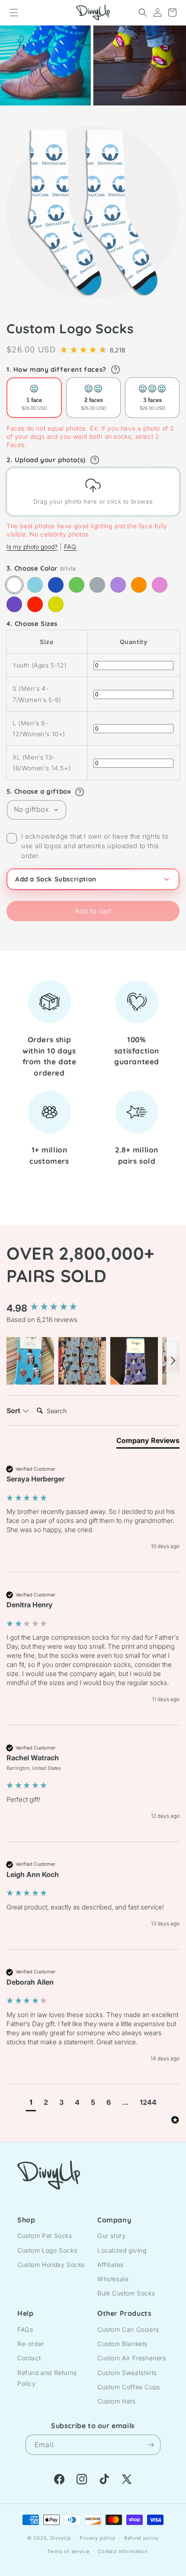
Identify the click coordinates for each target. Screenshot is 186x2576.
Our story (111, 2236)
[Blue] (35, 585)
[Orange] (139, 585)
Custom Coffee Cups (129, 2387)
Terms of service (68, 2551)
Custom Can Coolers (128, 2329)
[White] (14, 585)
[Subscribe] (151, 2445)
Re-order (31, 2344)
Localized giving (122, 2250)
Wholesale (113, 2279)
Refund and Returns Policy (47, 2378)
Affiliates (111, 2265)
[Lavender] (118, 585)
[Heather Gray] (97, 585)
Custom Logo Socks (47, 2250)
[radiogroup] (93, 398)
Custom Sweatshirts (127, 2373)
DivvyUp (61, 2538)
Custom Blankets (122, 2344)
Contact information (122, 2551)
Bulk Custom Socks (126, 2293)
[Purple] (14, 604)
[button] (14, 13)
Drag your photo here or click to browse (93, 501)
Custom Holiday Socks (51, 2265)
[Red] (35, 604)
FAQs (25, 2329)
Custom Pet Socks (45, 2236)
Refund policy (141, 2538)
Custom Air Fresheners (132, 2358)
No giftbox (31, 809)
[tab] (148, 1442)
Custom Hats (117, 2401)
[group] (93, 1308)
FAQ (70, 547)
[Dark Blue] (56, 585)
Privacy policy (98, 2538)
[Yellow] (56, 604)
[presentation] (93, 492)
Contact (29, 2358)
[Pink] (160, 585)
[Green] (77, 585)
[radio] (34, 398)
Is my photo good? (32, 547)
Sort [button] (14, 1411)
